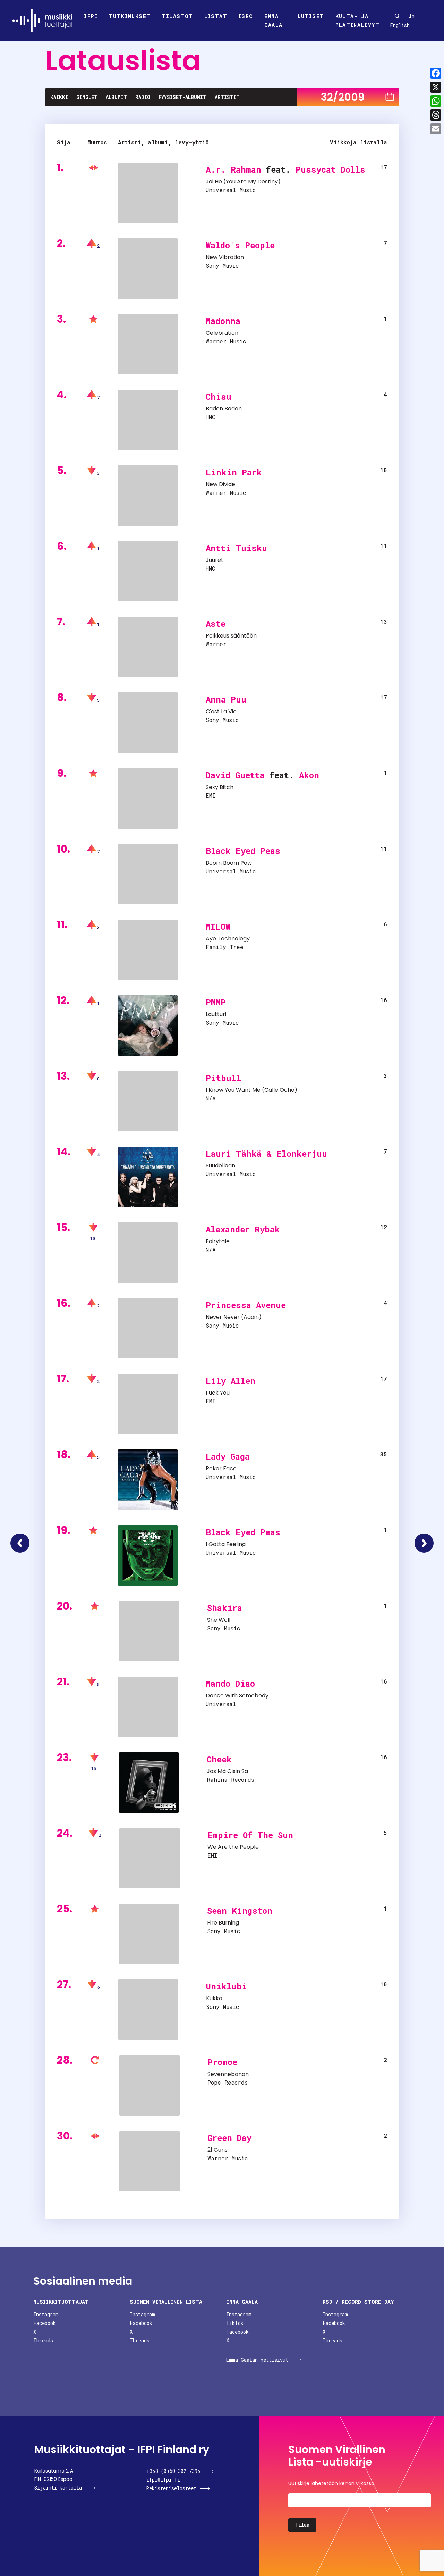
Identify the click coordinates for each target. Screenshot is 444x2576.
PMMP (216, 1002)
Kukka (214, 1998)
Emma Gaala (274, 20)
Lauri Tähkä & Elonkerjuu (266, 1154)
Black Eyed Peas (243, 851)
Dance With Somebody (237, 1696)
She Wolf (219, 1620)
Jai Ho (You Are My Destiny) (243, 181)
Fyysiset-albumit (182, 97)
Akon (309, 775)
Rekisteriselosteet (171, 2488)
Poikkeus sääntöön (231, 636)
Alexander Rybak (243, 1229)
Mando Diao (230, 1684)
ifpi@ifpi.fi (163, 2480)
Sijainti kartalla (58, 2488)
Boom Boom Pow (229, 863)
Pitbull (223, 1078)
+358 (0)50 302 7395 (173, 2471)
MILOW (218, 926)
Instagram (46, 2314)
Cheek (219, 1759)
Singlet (87, 97)
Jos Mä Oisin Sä (227, 1771)
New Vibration (225, 257)
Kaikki (59, 97)
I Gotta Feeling (226, 1544)
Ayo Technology (228, 938)
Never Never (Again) (234, 1317)
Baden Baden (224, 409)
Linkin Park (234, 472)
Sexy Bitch (220, 787)
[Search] (397, 16)
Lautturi (216, 1014)
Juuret (215, 560)
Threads (43, 2340)
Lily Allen (230, 1381)
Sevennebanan (228, 2074)
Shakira (225, 1608)
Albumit (116, 97)
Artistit (227, 97)
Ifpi (91, 16)
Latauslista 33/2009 (424, 1543)
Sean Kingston (240, 1911)
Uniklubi (227, 1986)
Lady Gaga (228, 1456)
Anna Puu (226, 699)
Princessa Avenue (246, 1305)
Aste (216, 624)
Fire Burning (223, 1923)
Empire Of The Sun (250, 1835)
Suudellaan (220, 1166)
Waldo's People (240, 245)
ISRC (246, 16)
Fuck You (218, 1393)
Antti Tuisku (236, 548)
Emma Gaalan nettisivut (257, 2360)
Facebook (45, 2323)
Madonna (223, 321)
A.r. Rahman (233, 169)
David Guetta (235, 775)
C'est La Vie (221, 711)
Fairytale (218, 1241)
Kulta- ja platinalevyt (358, 20)
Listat (216, 16)
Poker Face (221, 1468)
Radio (143, 97)
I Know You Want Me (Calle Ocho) (251, 1090)
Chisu (219, 397)
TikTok (235, 2323)
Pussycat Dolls (330, 169)
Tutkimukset (130, 16)
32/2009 (343, 97)
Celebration (222, 333)
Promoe (222, 2062)
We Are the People (233, 1847)
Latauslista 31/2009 (20, 1543)
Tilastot (177, 16)
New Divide (220, 484)
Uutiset (311, 16)
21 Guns (217, 2150)
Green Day (229, 2138)
